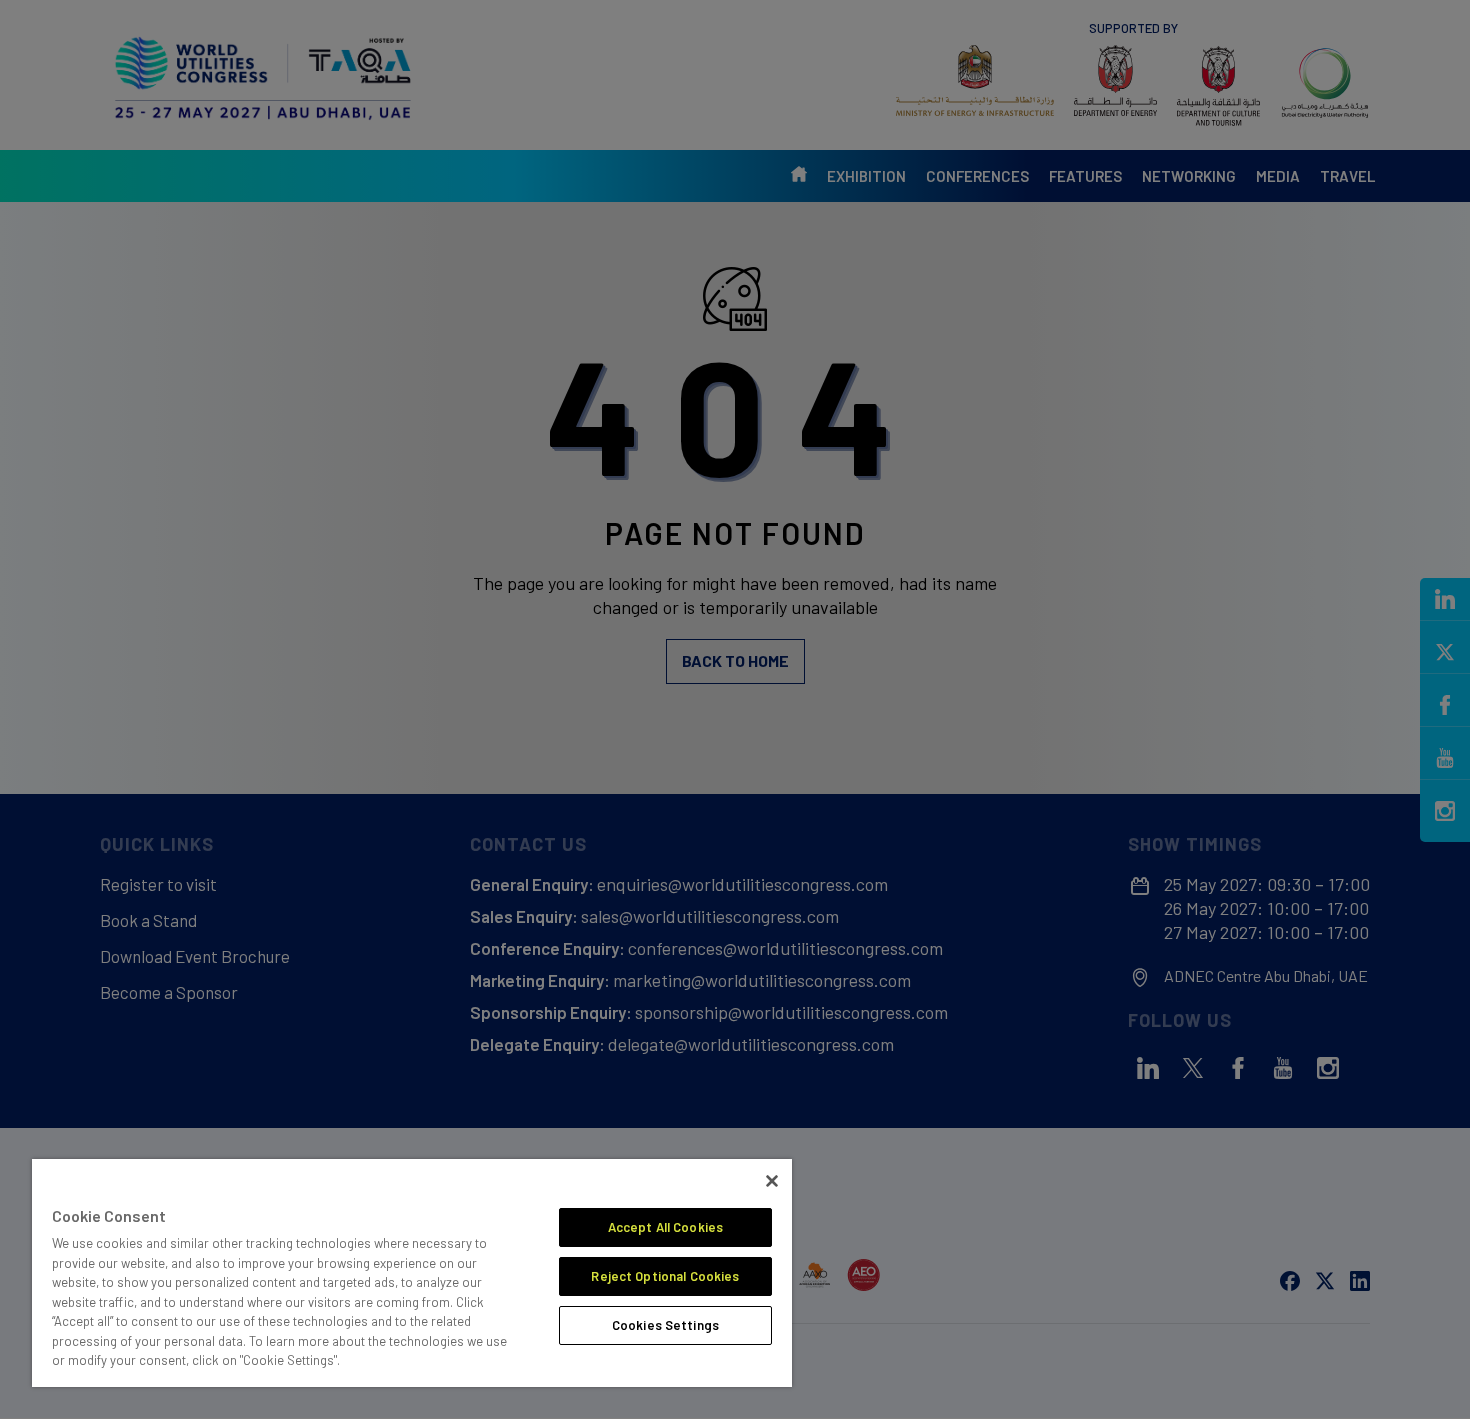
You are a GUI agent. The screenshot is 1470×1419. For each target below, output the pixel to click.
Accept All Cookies (665, 1227)
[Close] (772, 1181)
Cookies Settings (665, 1325)
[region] (412, 1273)
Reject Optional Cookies (665, 1276)
